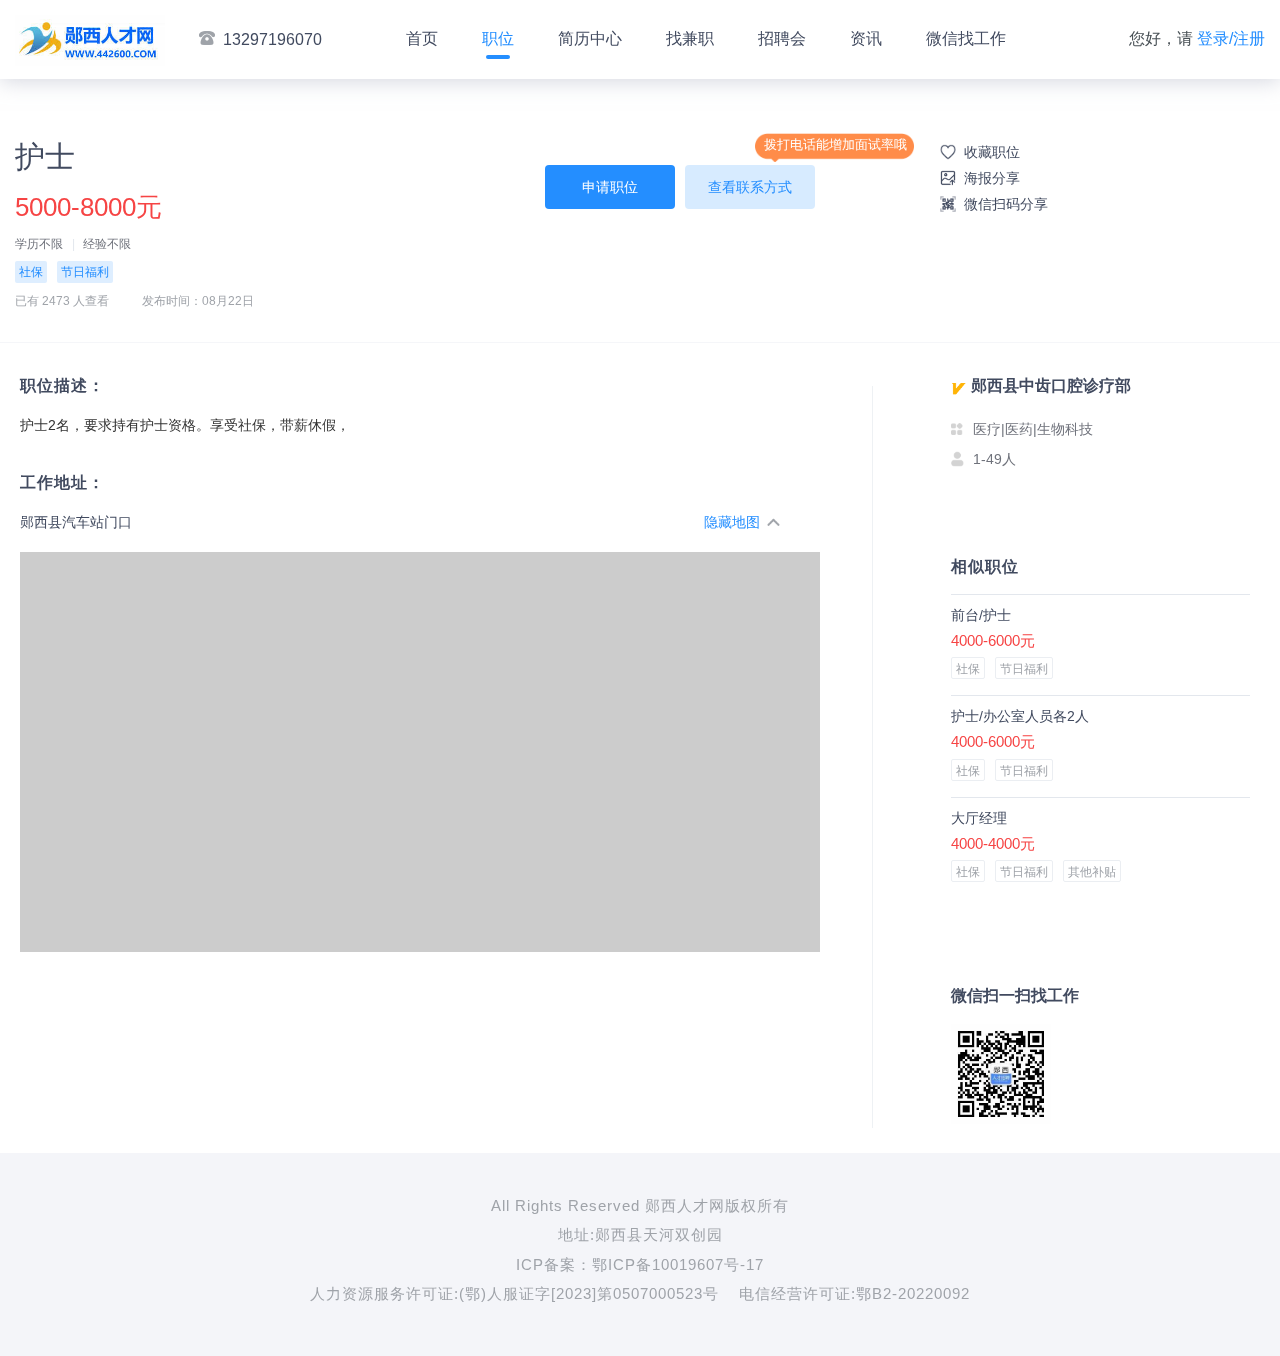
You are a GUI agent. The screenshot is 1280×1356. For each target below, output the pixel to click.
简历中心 (590, 38)
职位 (498, 38)
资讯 (866, 38)
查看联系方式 (750, 187)
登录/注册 (1231, 38)
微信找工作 (966, 38)
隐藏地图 (732, 522)
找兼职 (690, 38)
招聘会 (782, 38)
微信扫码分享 (1006, 204)
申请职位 (610, 187)
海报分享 (992, 178)
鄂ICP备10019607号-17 (678, 1264)
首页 (422, 38)
